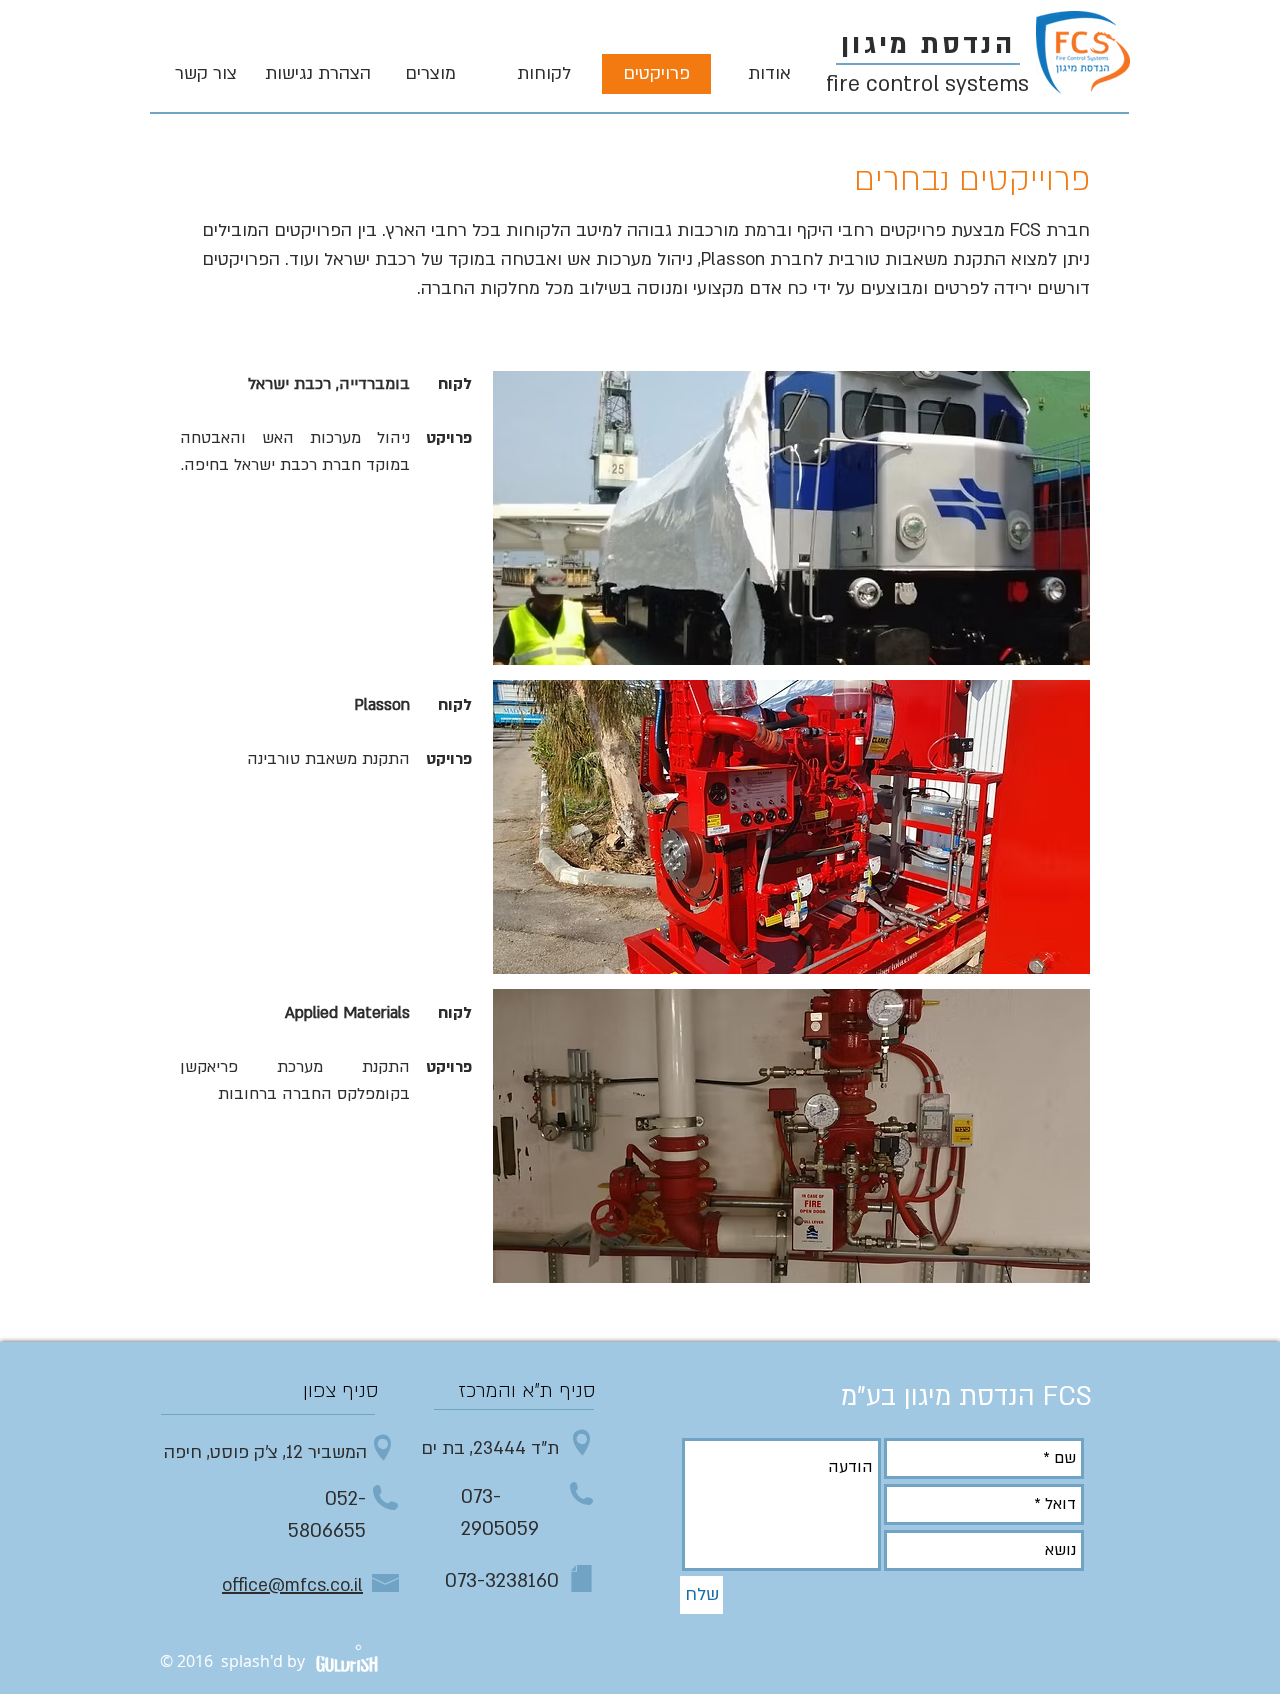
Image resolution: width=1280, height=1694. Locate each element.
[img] (791, 518)
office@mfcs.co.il (292, 1585)
